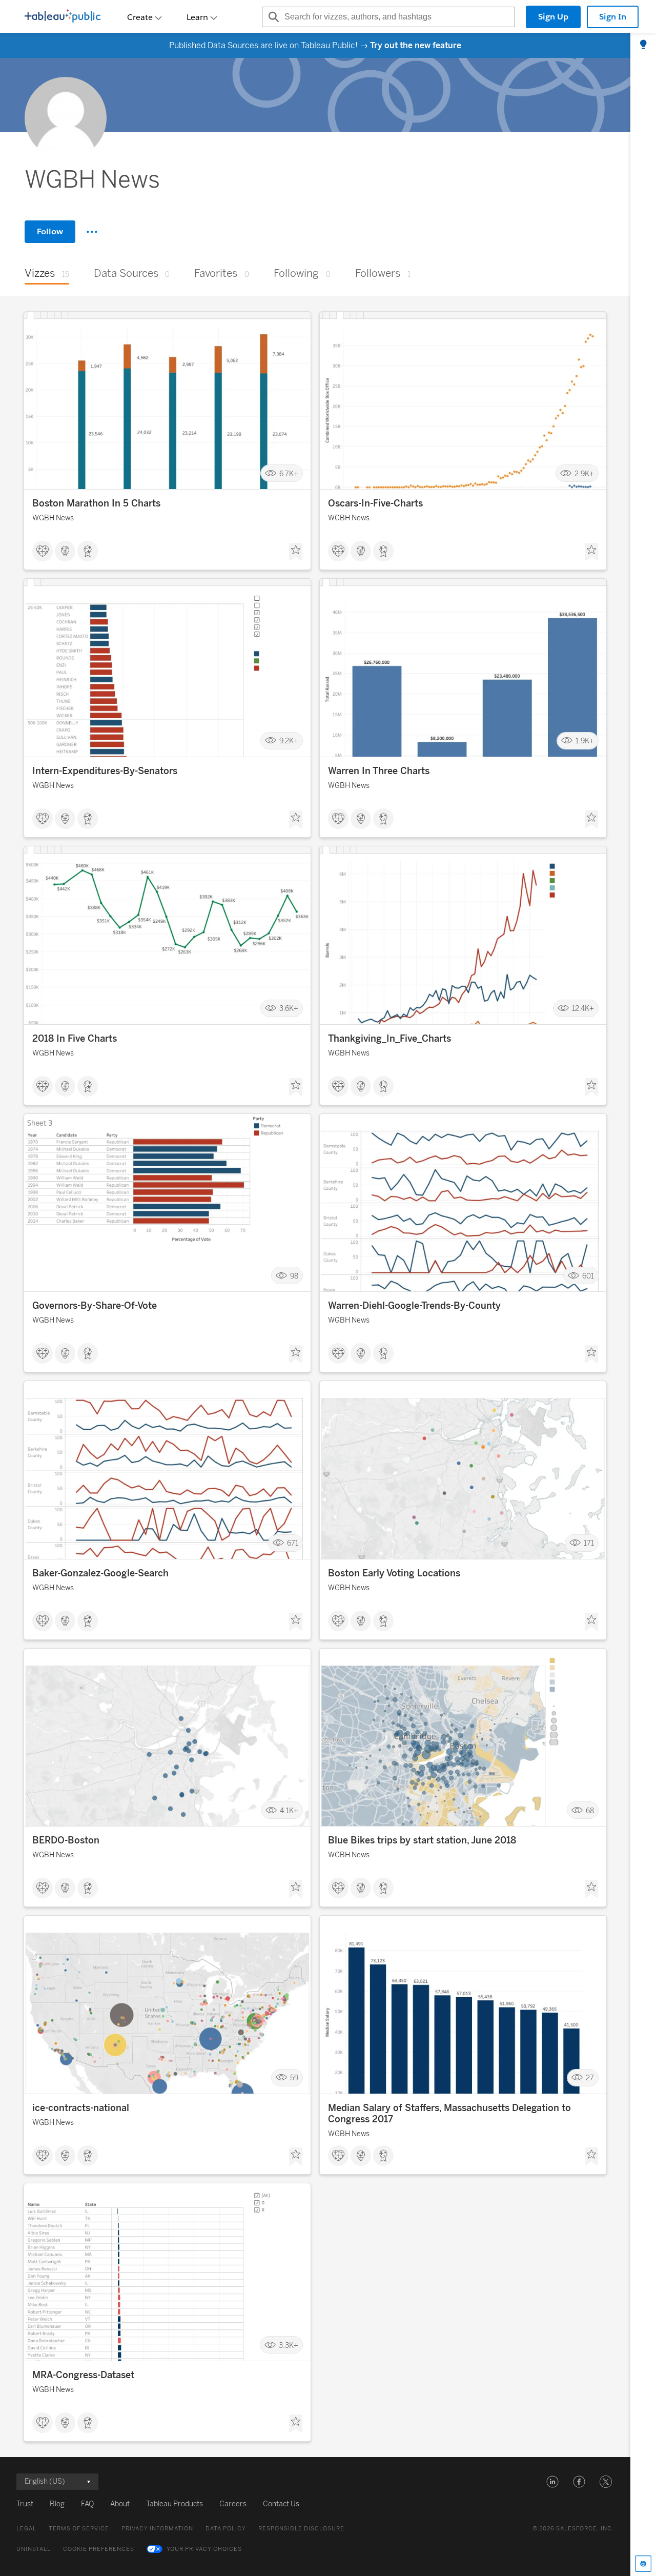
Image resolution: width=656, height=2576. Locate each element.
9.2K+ (289, 741)
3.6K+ (289, 1009)
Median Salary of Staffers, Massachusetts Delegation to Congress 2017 (449, 2114)
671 (293, 1543)
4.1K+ (289, 1810)
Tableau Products (175, 2504)
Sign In (613, 17)
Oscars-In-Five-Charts (375, 503)
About (120, 2504)
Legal (26, 2529)
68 (590, 1810)
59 (294, 2078)
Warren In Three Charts (379, 771)
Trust (25, 2504)
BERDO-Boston (66, 1840)
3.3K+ (289, 2345)
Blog (57, 2504)
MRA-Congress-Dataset (83, 2375)
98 (294, 1276)
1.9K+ (585, 741)
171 (589, 1543)
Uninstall (34, 2549)
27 (590, 2078)
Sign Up (553, 17)
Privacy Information (157, 2529)
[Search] (272, 17)
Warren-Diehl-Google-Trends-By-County (414, 1306)
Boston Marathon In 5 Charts (96, 503)
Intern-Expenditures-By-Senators (105, 771)
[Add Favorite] (296, 552)
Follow (50, 231)
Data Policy (226, 2529)
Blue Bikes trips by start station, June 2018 (422, 1840)
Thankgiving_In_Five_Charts (389, 1039)
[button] (552, 2482)
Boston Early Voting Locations (394, 1573)
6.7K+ (289, 473)
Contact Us (281, 2504)
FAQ (87, 2504)
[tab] (643, 45)
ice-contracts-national (81, 2108)
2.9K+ (584, 473)
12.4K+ (583, 1009)
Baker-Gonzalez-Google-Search (100, 1573)
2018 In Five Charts (75, 1039)
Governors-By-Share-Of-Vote (95, 1306)
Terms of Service (79, 2529)
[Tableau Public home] (63, 17)
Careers (233, 2504)
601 (588, 1276)
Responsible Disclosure (301, 2529)
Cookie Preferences (99, 2549)
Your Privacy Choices (204, 2549)
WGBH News (53, 518)
